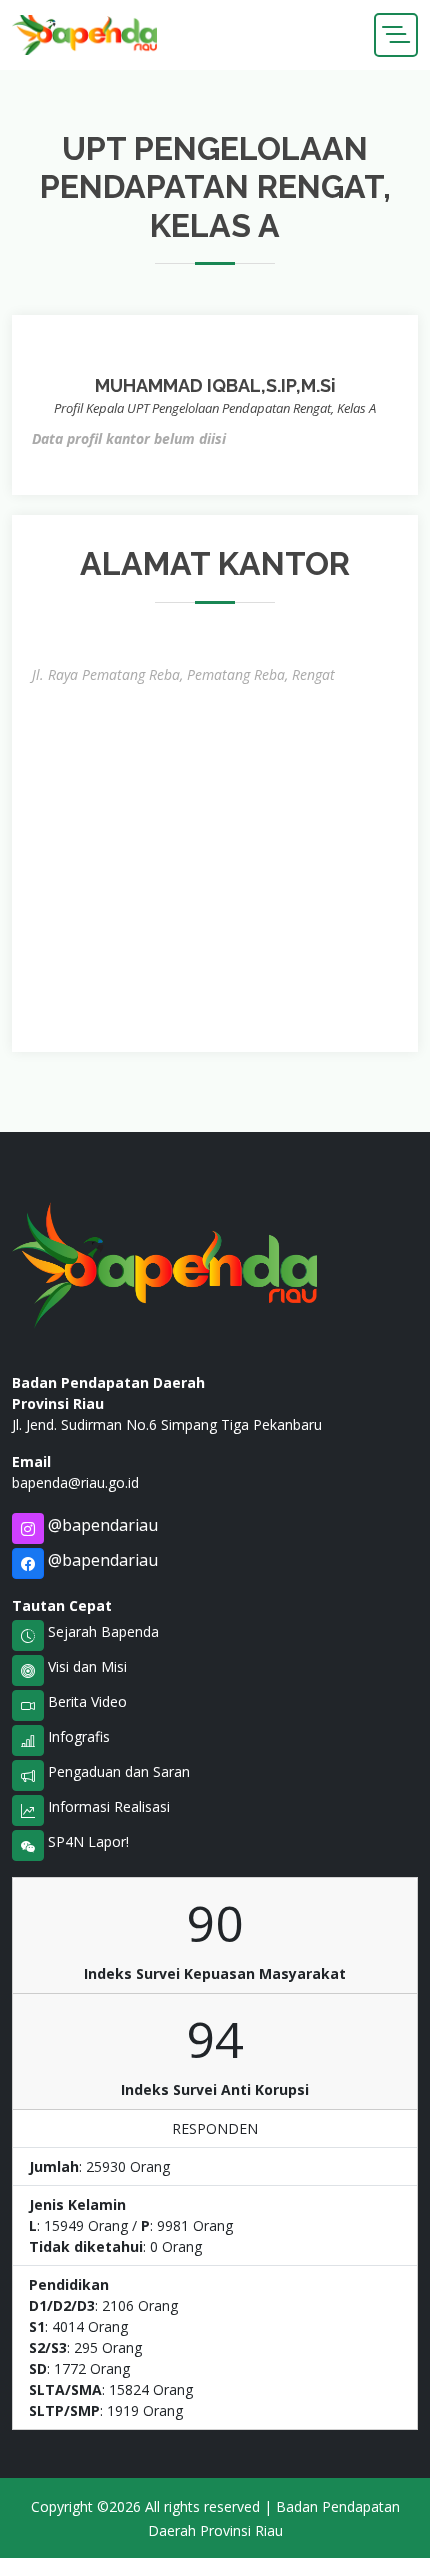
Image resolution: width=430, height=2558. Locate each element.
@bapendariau (101, 1525)
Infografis (77, 1736)
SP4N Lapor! (86, 1841)
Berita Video (85, 1701)
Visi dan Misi (85, 1666)
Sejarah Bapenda (101, 1631)
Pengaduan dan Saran (117, 1771)
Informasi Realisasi (107, 1806)
